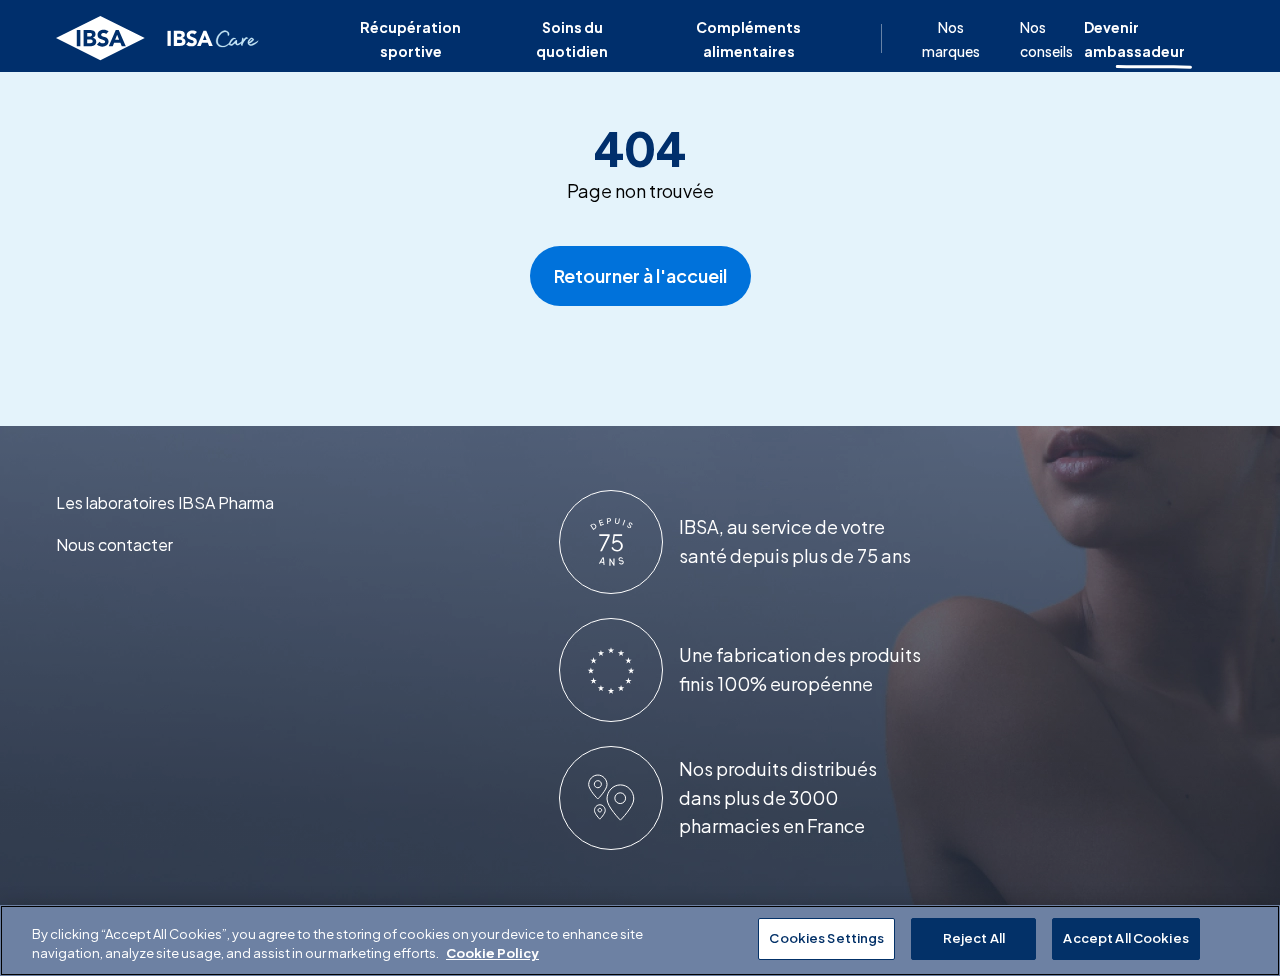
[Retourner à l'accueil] (158, 39)
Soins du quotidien (572, 39)
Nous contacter (114, 544)
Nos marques (951, 39)
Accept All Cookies (1125, 938)
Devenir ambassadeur (1134, 39)
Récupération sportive (410, 39)
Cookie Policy (492, 954)
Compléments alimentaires (748, 39)
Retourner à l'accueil (640, 275)
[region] (640, 940)
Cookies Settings (826, 938)
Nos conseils (1046, 39)
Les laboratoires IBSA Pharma (165, 502)
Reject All (974, 938)
